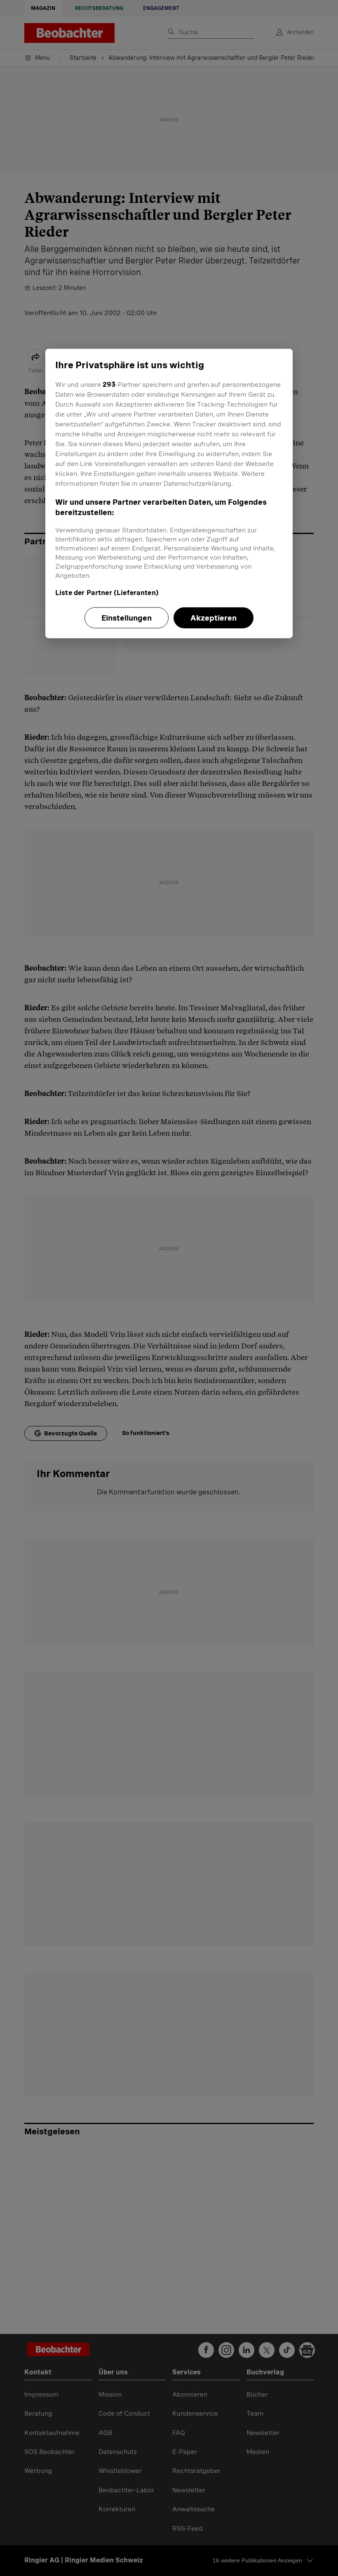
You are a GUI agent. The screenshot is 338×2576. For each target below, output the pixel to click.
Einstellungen (127, 618)
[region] (169, 494)
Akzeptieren (214, 618)
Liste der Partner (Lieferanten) (107, 593)
